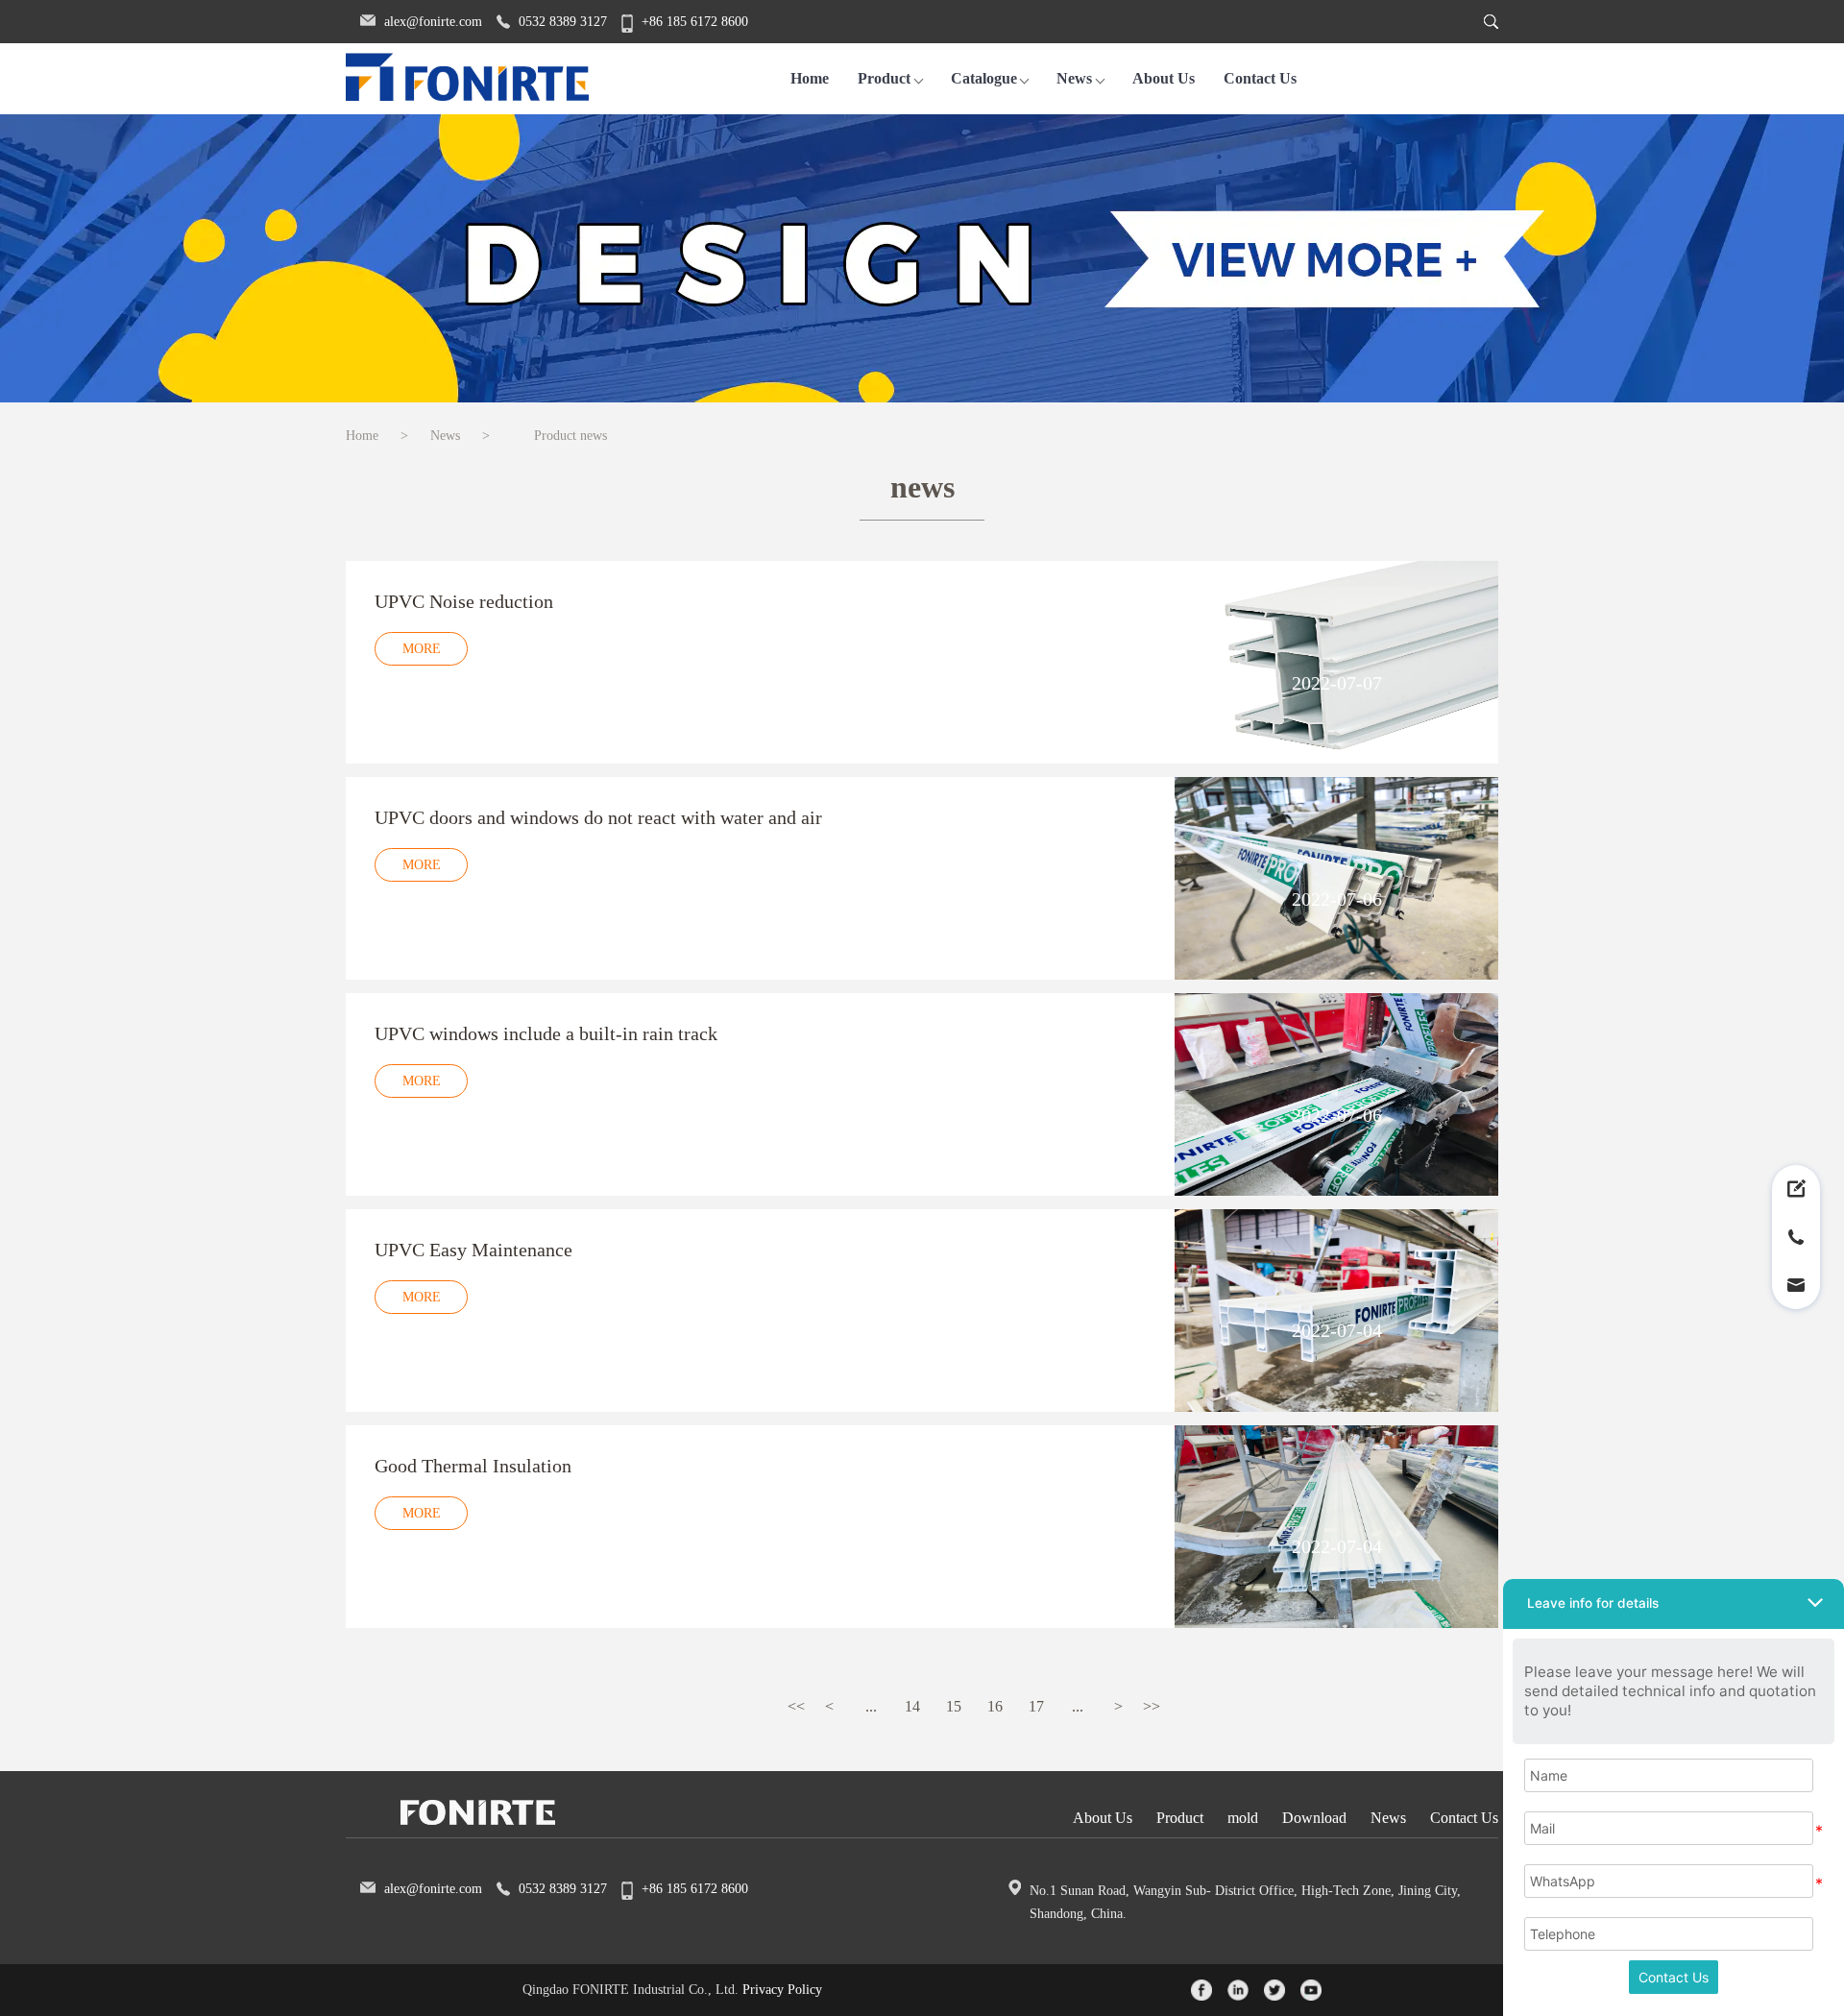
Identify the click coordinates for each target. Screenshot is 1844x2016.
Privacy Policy (782, 1990)
